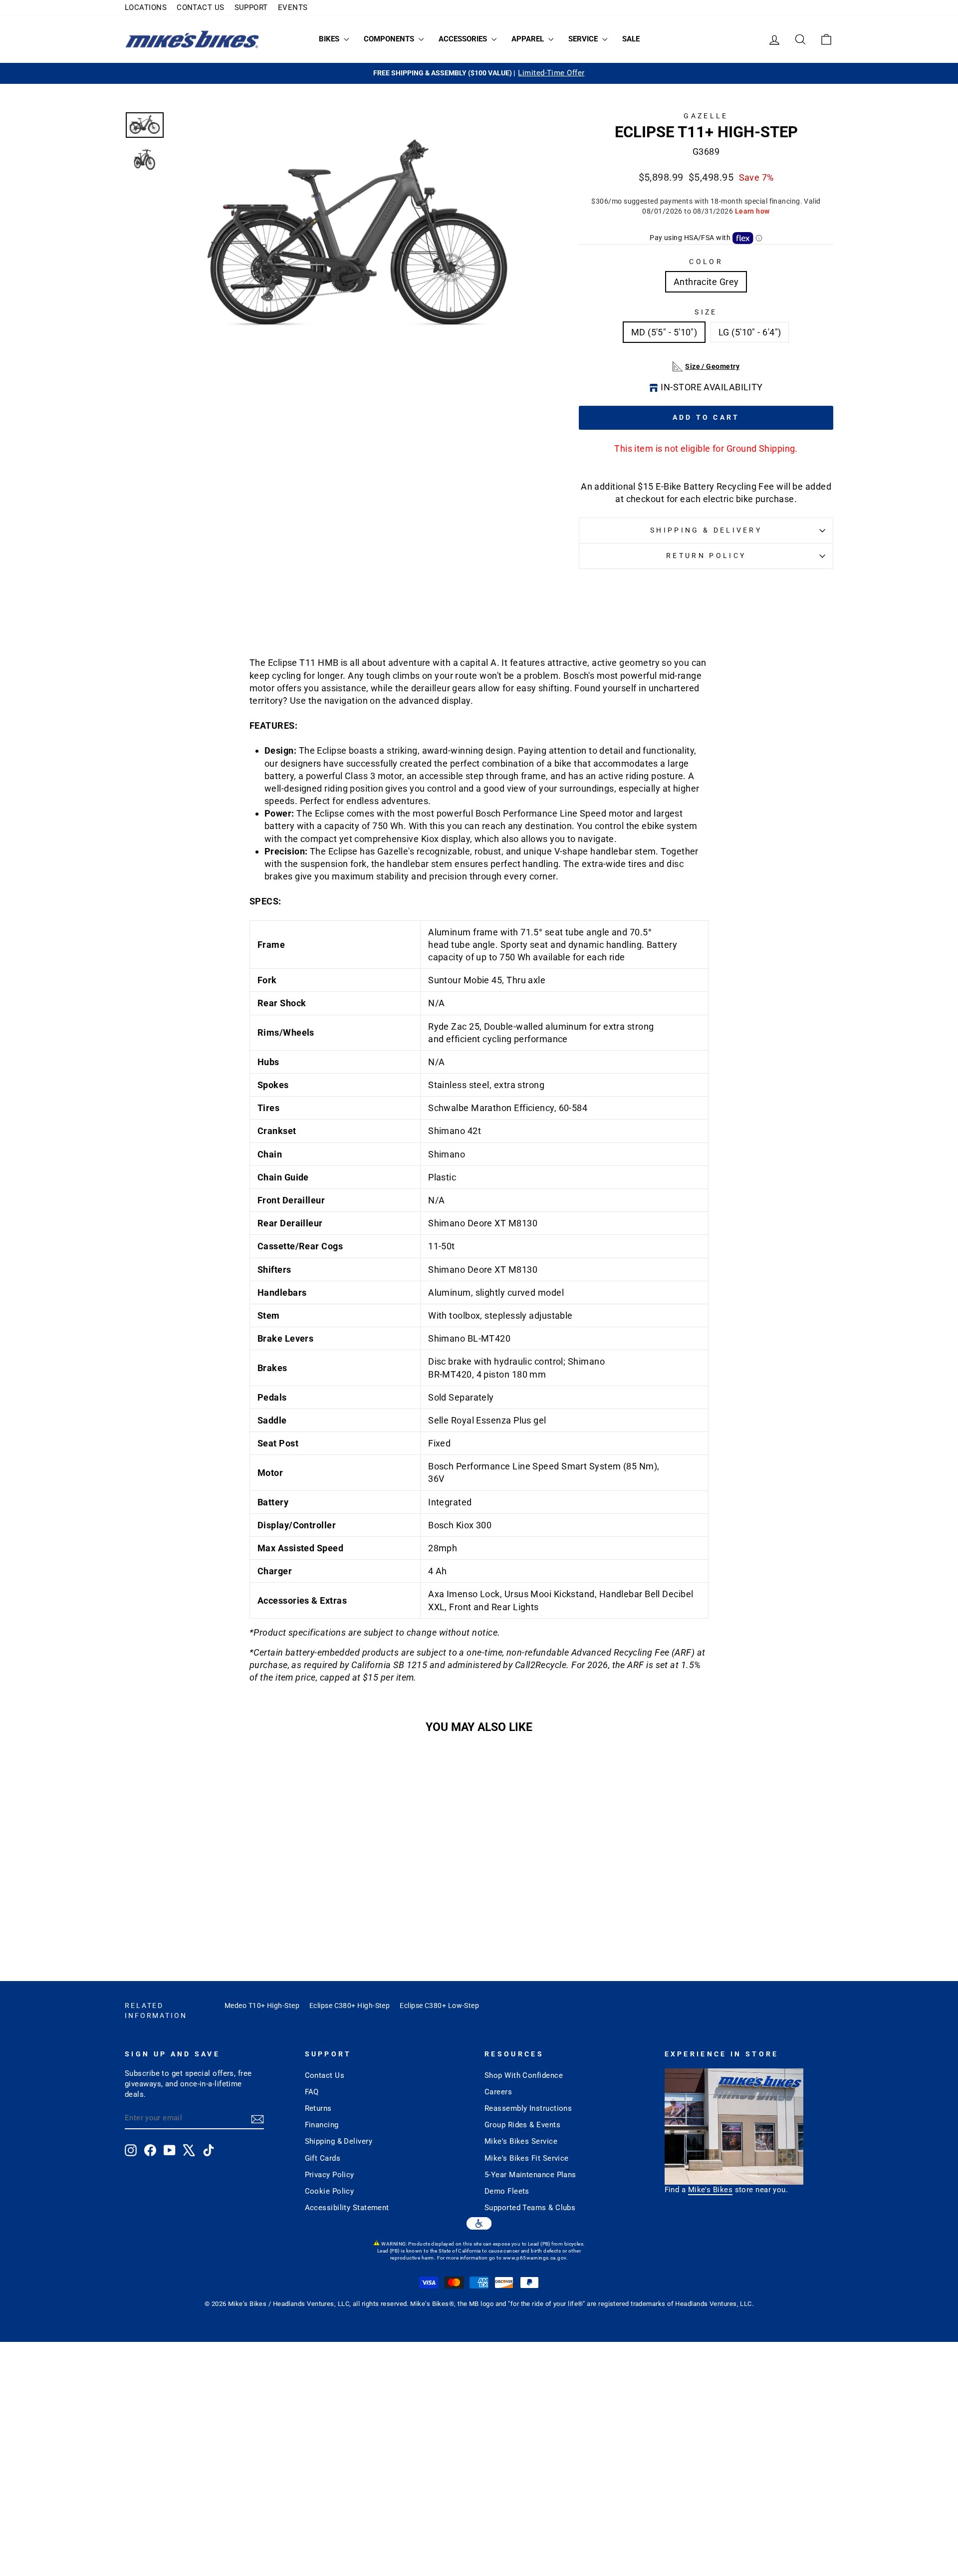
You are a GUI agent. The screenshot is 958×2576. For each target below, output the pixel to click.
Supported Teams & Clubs (530, 2208)
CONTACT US (201, 7)
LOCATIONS (146, 7)
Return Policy (706, 556)
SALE (631, 39)
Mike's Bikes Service (521, 2141)
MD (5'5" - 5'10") (664, 332)
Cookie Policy (330, 2191)
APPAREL (529, 39)
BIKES (330, 39)
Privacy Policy (330, 2175)
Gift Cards (323, 2158)
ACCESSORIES (464, 39)
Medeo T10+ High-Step (262, 2005)
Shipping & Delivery (706, 530)
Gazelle (706, 116)
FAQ (312, 2092)
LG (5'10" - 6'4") (750, 332)
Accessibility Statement (347, 2208)
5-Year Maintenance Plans (530, 2175)
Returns (318, 2108)
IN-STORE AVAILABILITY (712, 387)
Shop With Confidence (524, 2075)
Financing (322, 2125)
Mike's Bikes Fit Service (527, 2158)
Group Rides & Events (522, 2125)
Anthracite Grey (706, 282)
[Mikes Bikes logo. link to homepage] (192, 39)
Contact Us (325, 2075)
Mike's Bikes (710, 2190)
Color (706, 262)
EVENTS (293, 7)
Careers (498, 2092)
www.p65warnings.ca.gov (535, 2258)
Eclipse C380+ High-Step (350, 2005)
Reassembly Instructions (528, 2108)
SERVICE (584, 39)
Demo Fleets (507, 2191)
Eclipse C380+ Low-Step (439, 2005)
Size (706, 312)
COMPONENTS (390, 39)
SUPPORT (251, 7)
